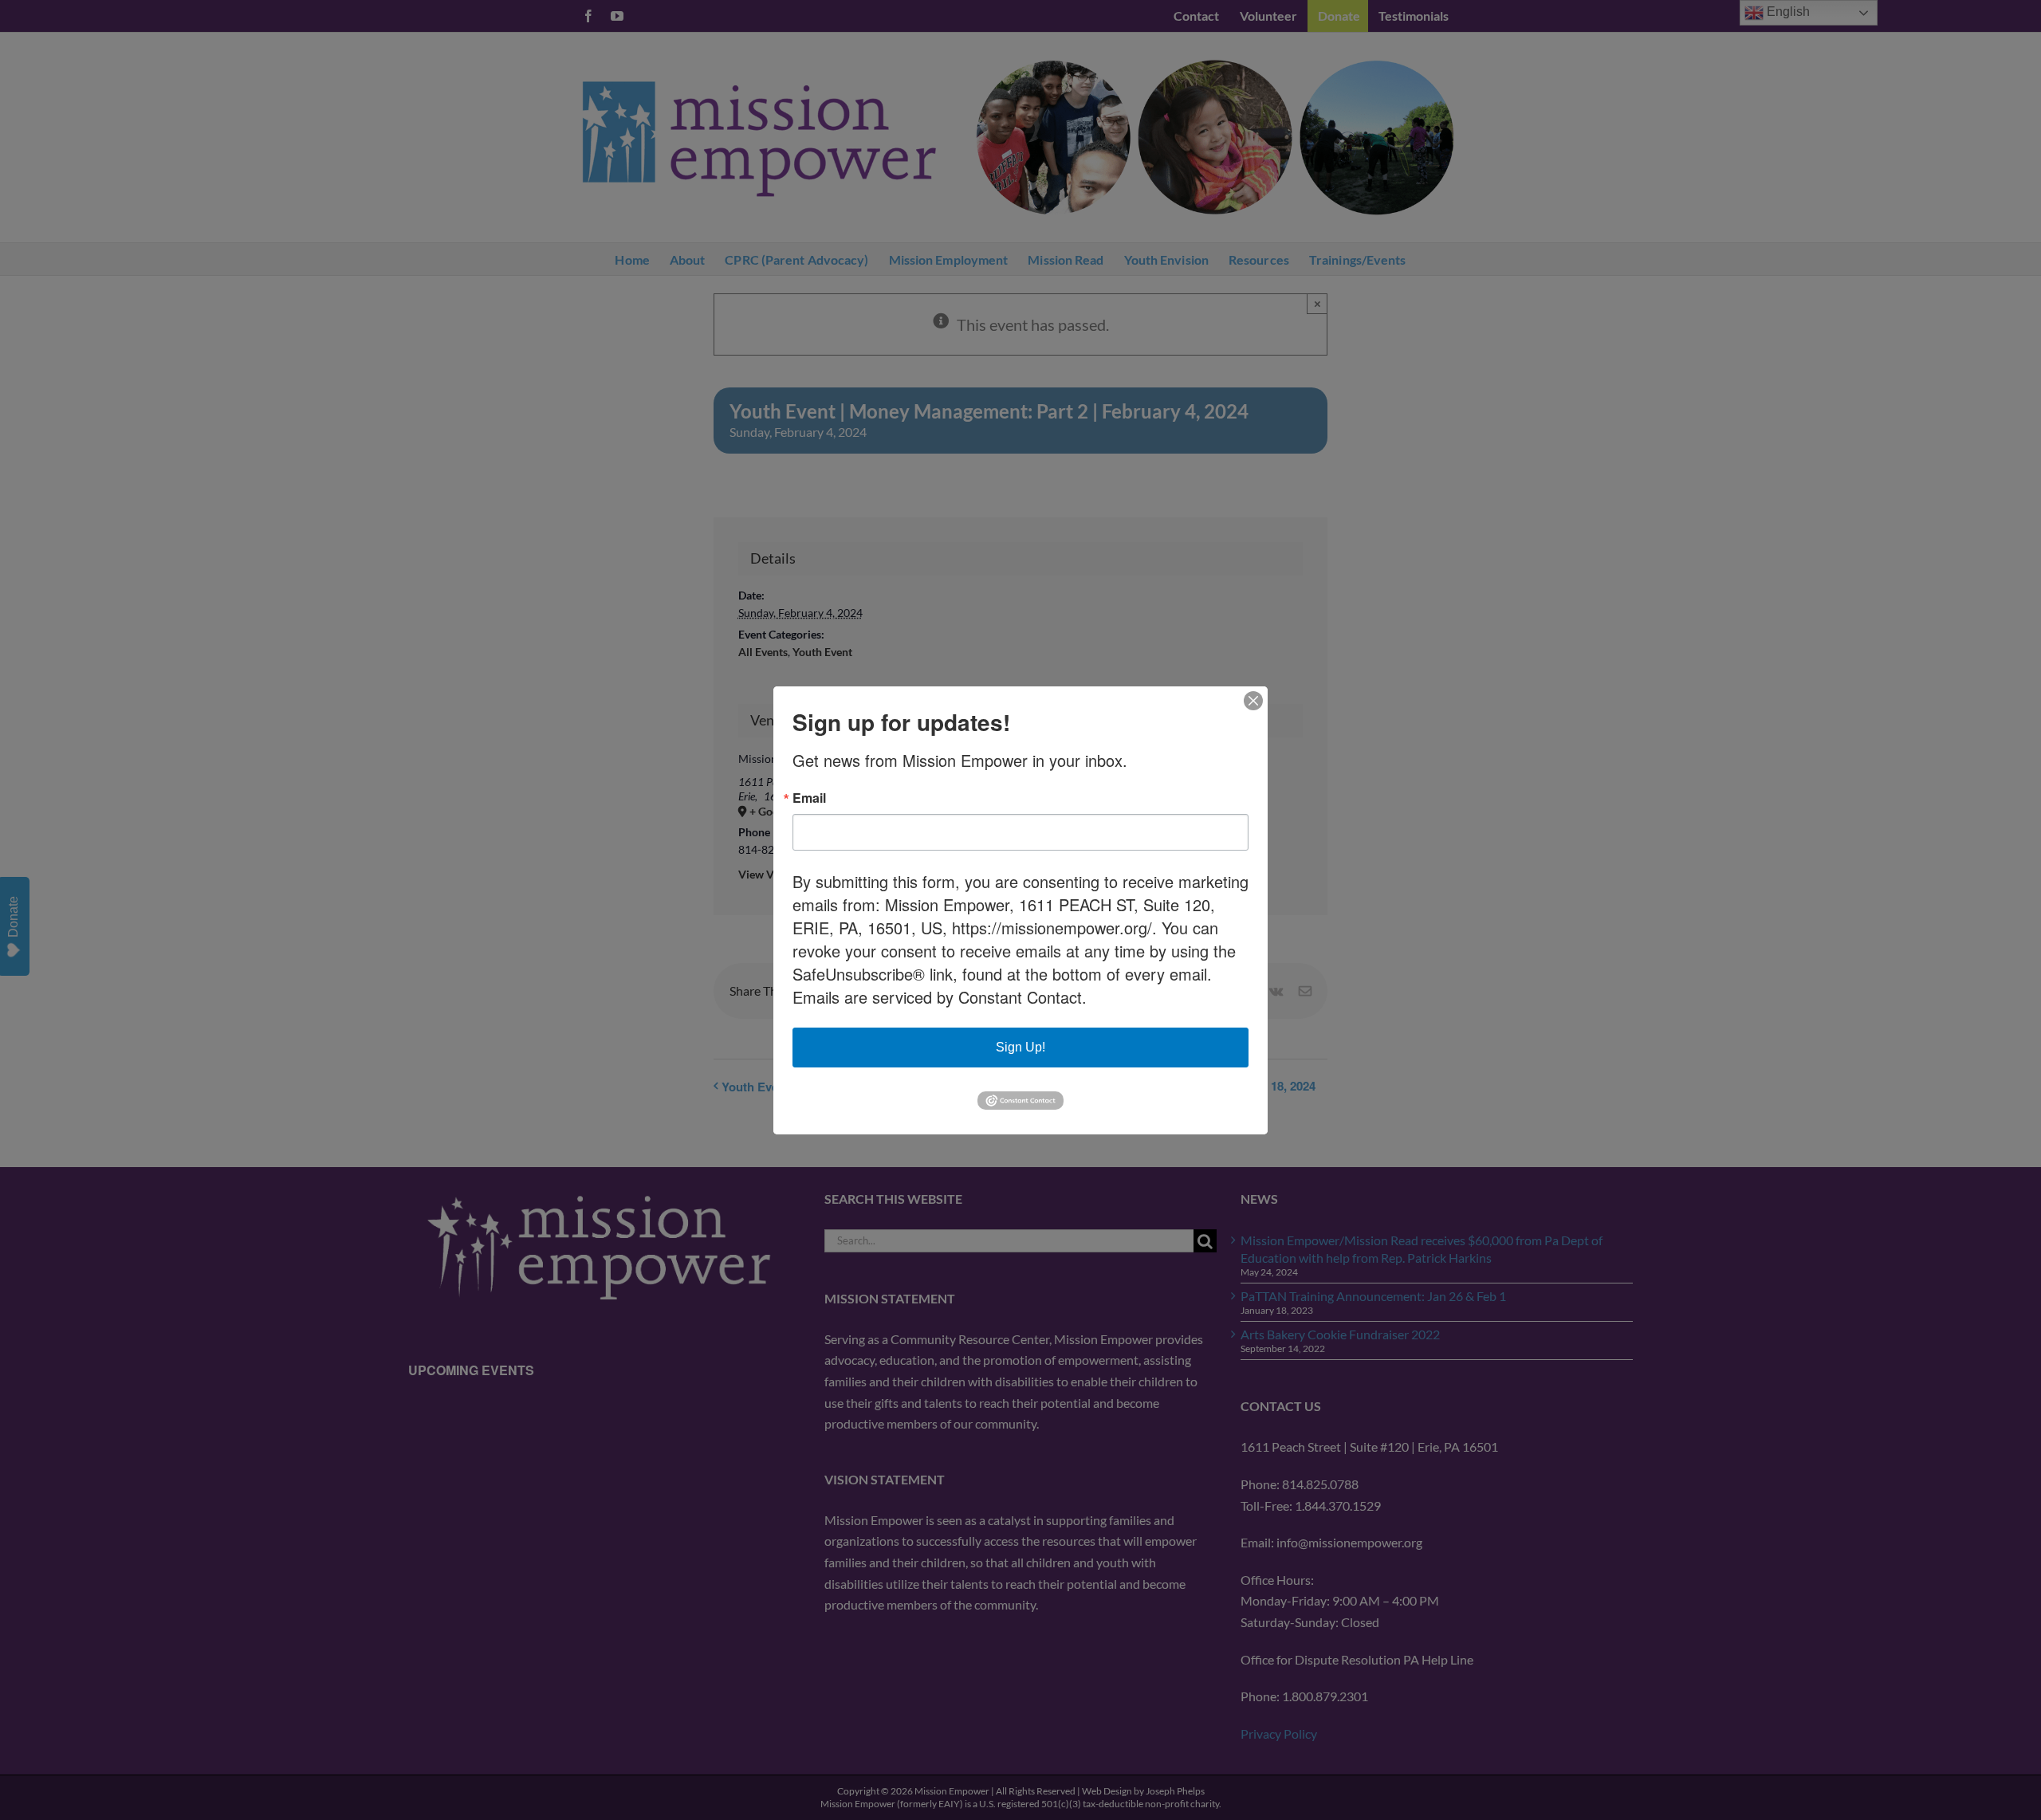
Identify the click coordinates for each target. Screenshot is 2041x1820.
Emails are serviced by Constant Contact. (940, 997)
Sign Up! (1020, 1047)
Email (809, 798)
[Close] (1253, 701)
